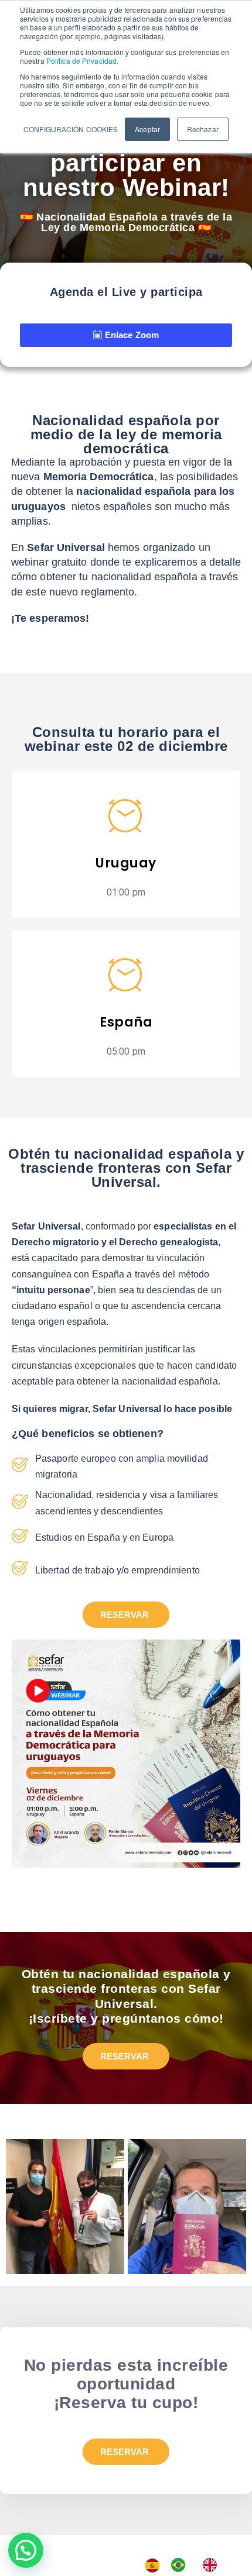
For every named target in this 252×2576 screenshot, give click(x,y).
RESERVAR (125, 1615)
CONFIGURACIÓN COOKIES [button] (71, 129)
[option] (181, 2565)
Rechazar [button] (203, 129)
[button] (26, 2550)
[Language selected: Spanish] (187, 2565)
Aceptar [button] (147, 129)
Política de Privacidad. (81, 61)
